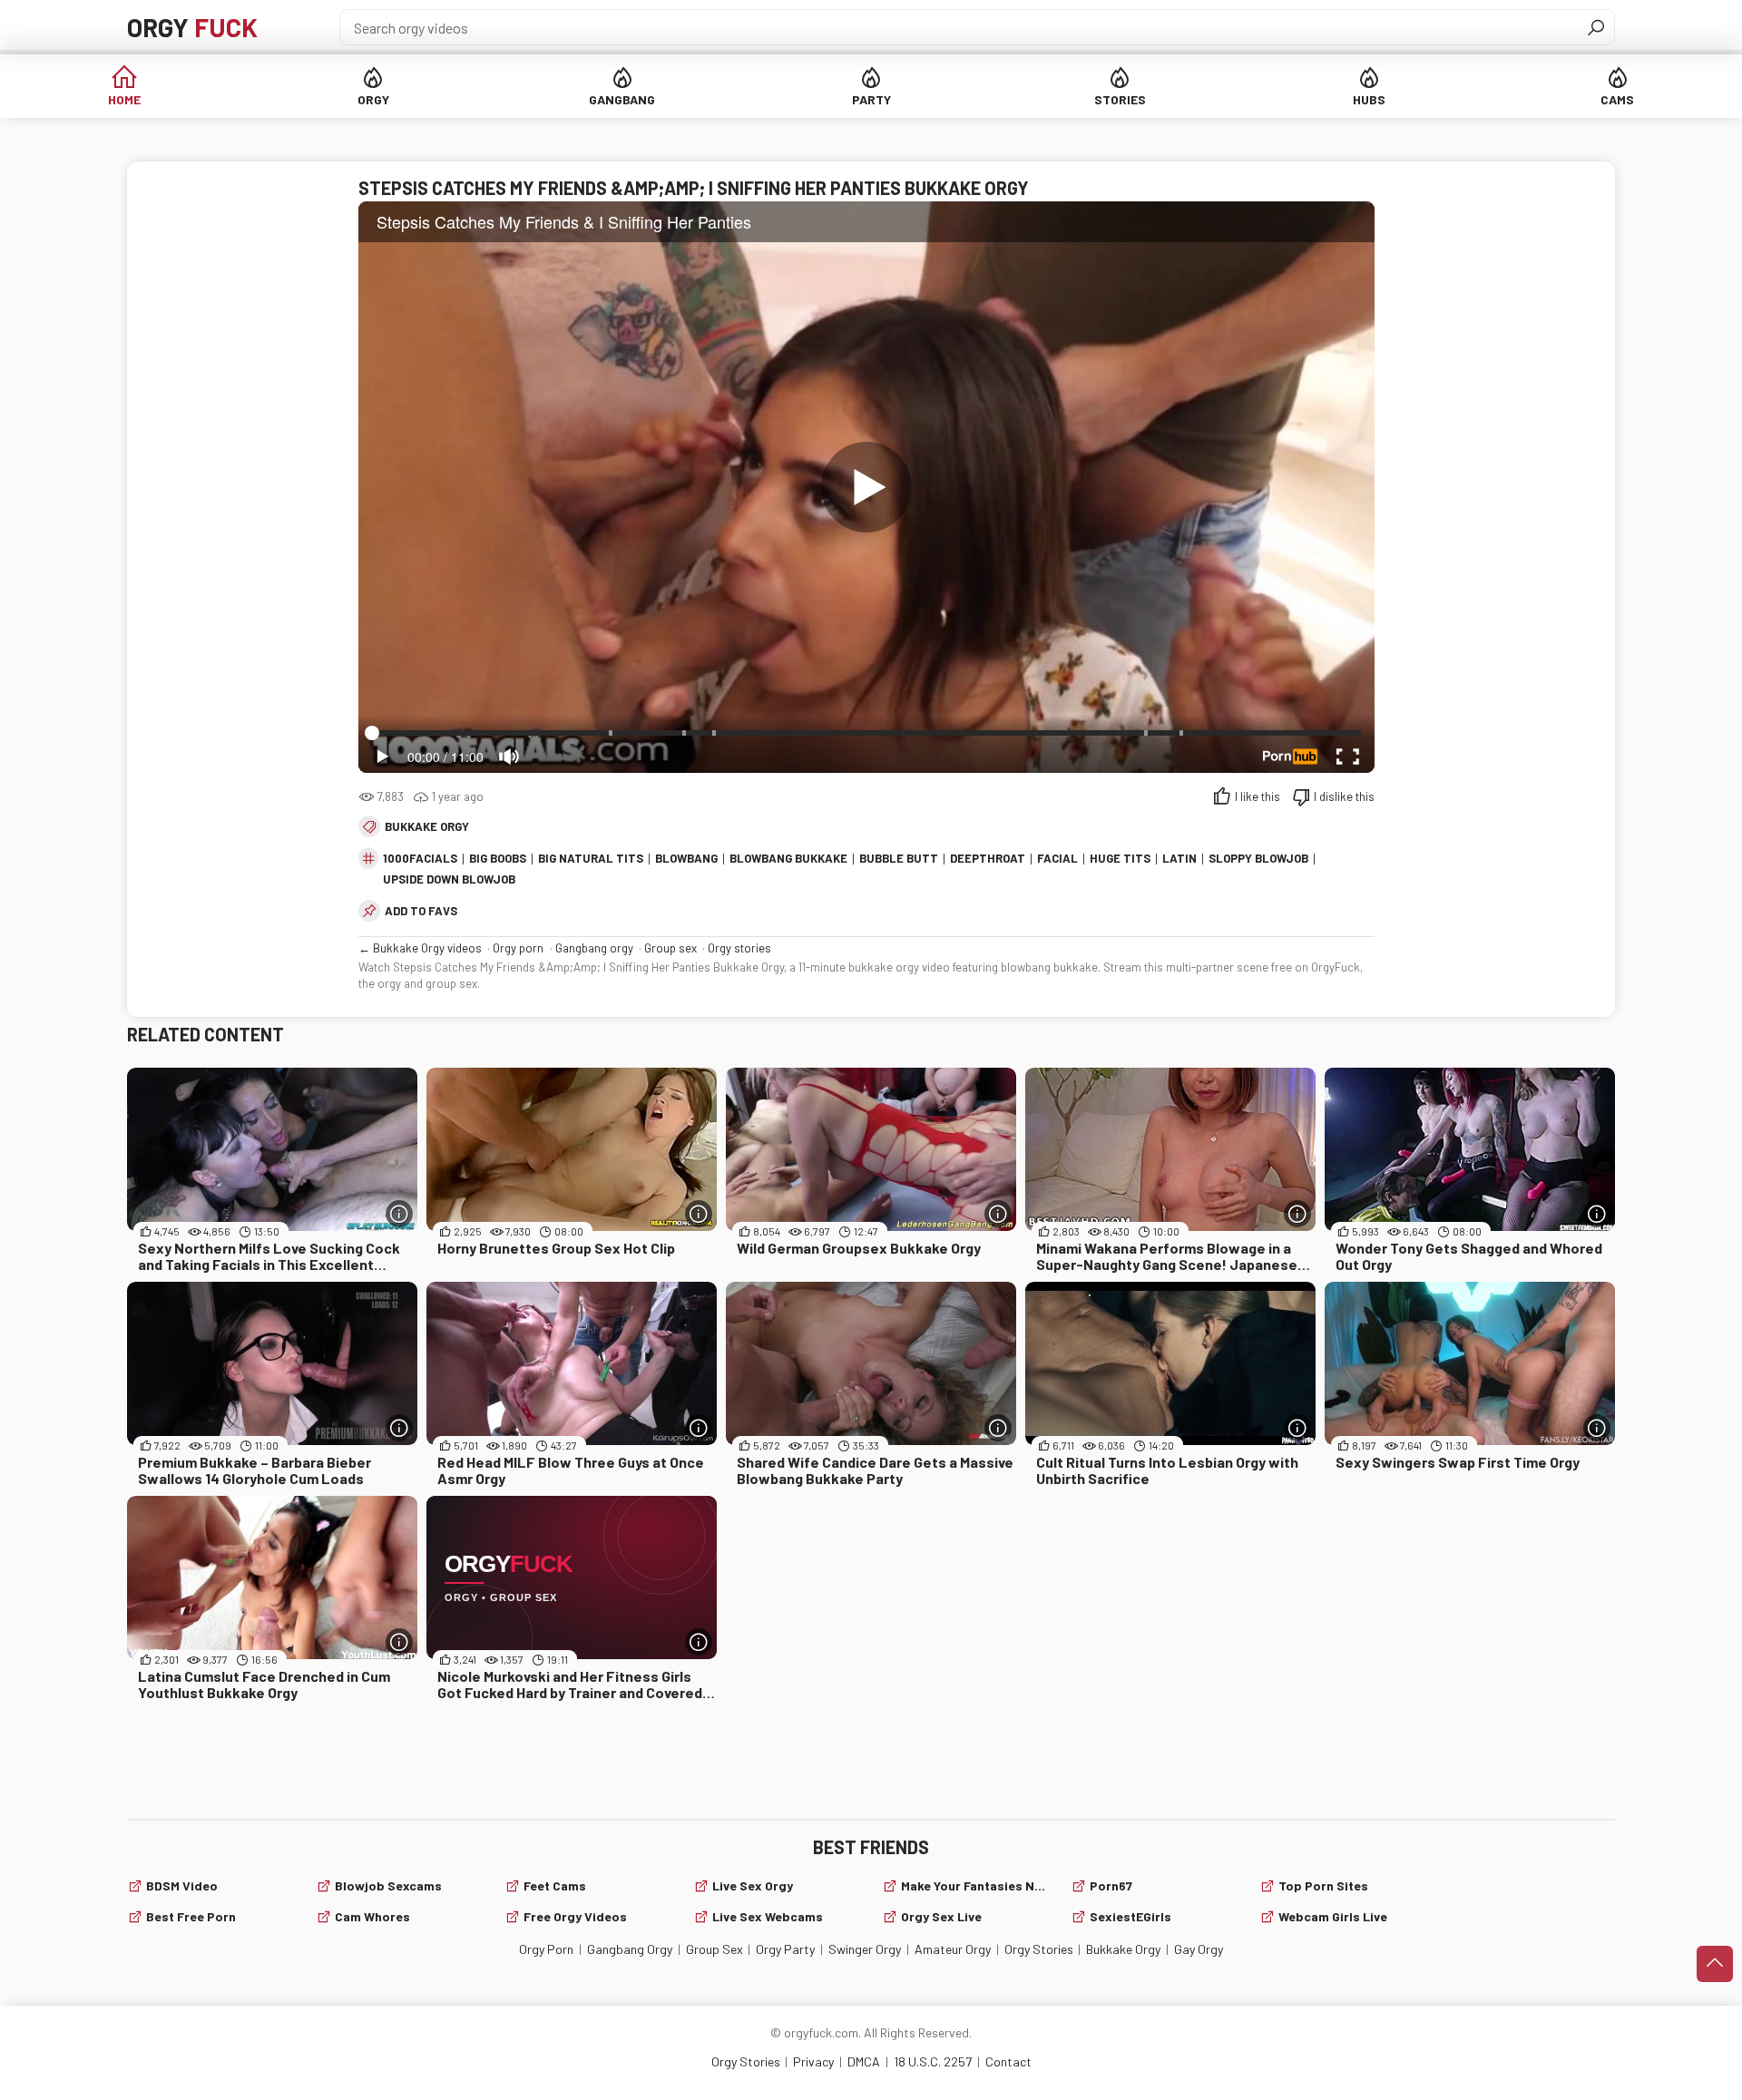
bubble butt (899, 858)
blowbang (686, 858)
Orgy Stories (1039, 1949)
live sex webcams (768, 1916)
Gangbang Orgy (630, 1949)
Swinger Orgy (865, 1949)
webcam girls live (1333, 1916)
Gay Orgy (1199, 1949)
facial (1057, 858)
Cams (1617, 99)
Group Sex (714, 1949)
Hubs (1369, 99)
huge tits (1120, 858)
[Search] (1596, 27)
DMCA (864, 2061)
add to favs (421, 911)
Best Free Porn (191, 1916)
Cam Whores (372, 1916)
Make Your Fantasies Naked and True (975, 1885)
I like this (1258, 796)
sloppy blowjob (1258, 858)
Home (124, 99)
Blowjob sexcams (388, 1885)
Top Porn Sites (1323, 1885)
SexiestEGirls (1130, 1916)
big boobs (498, 858)
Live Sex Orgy (753, 1885)
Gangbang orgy (594, 948)
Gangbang (622, 99)
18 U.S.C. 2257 (933, 2061)
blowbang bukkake (788, 858)
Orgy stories (739, 948)
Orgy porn (518, 948)
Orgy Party (785, 1949)
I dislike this (1344, 796)
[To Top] (1715, 1964)
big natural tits (591, 858)
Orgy (192, 27)
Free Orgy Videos (575, 1916)
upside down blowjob (449, 879)
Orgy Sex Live (941, 1916)
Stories (1120, 99)
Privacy (813, 2061)
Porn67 (1111, 1885)
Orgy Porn (546, 1949)
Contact (1008, 2061)
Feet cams (555, 1885)
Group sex (670, 948)
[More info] (399, 1214)
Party (871, 99)
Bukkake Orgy (427, 826)
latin (1179, 858)
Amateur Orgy (953, 1949)
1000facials (420, 858)
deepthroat (988, 858)
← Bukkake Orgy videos (420, 948)
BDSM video (182, 1885)
